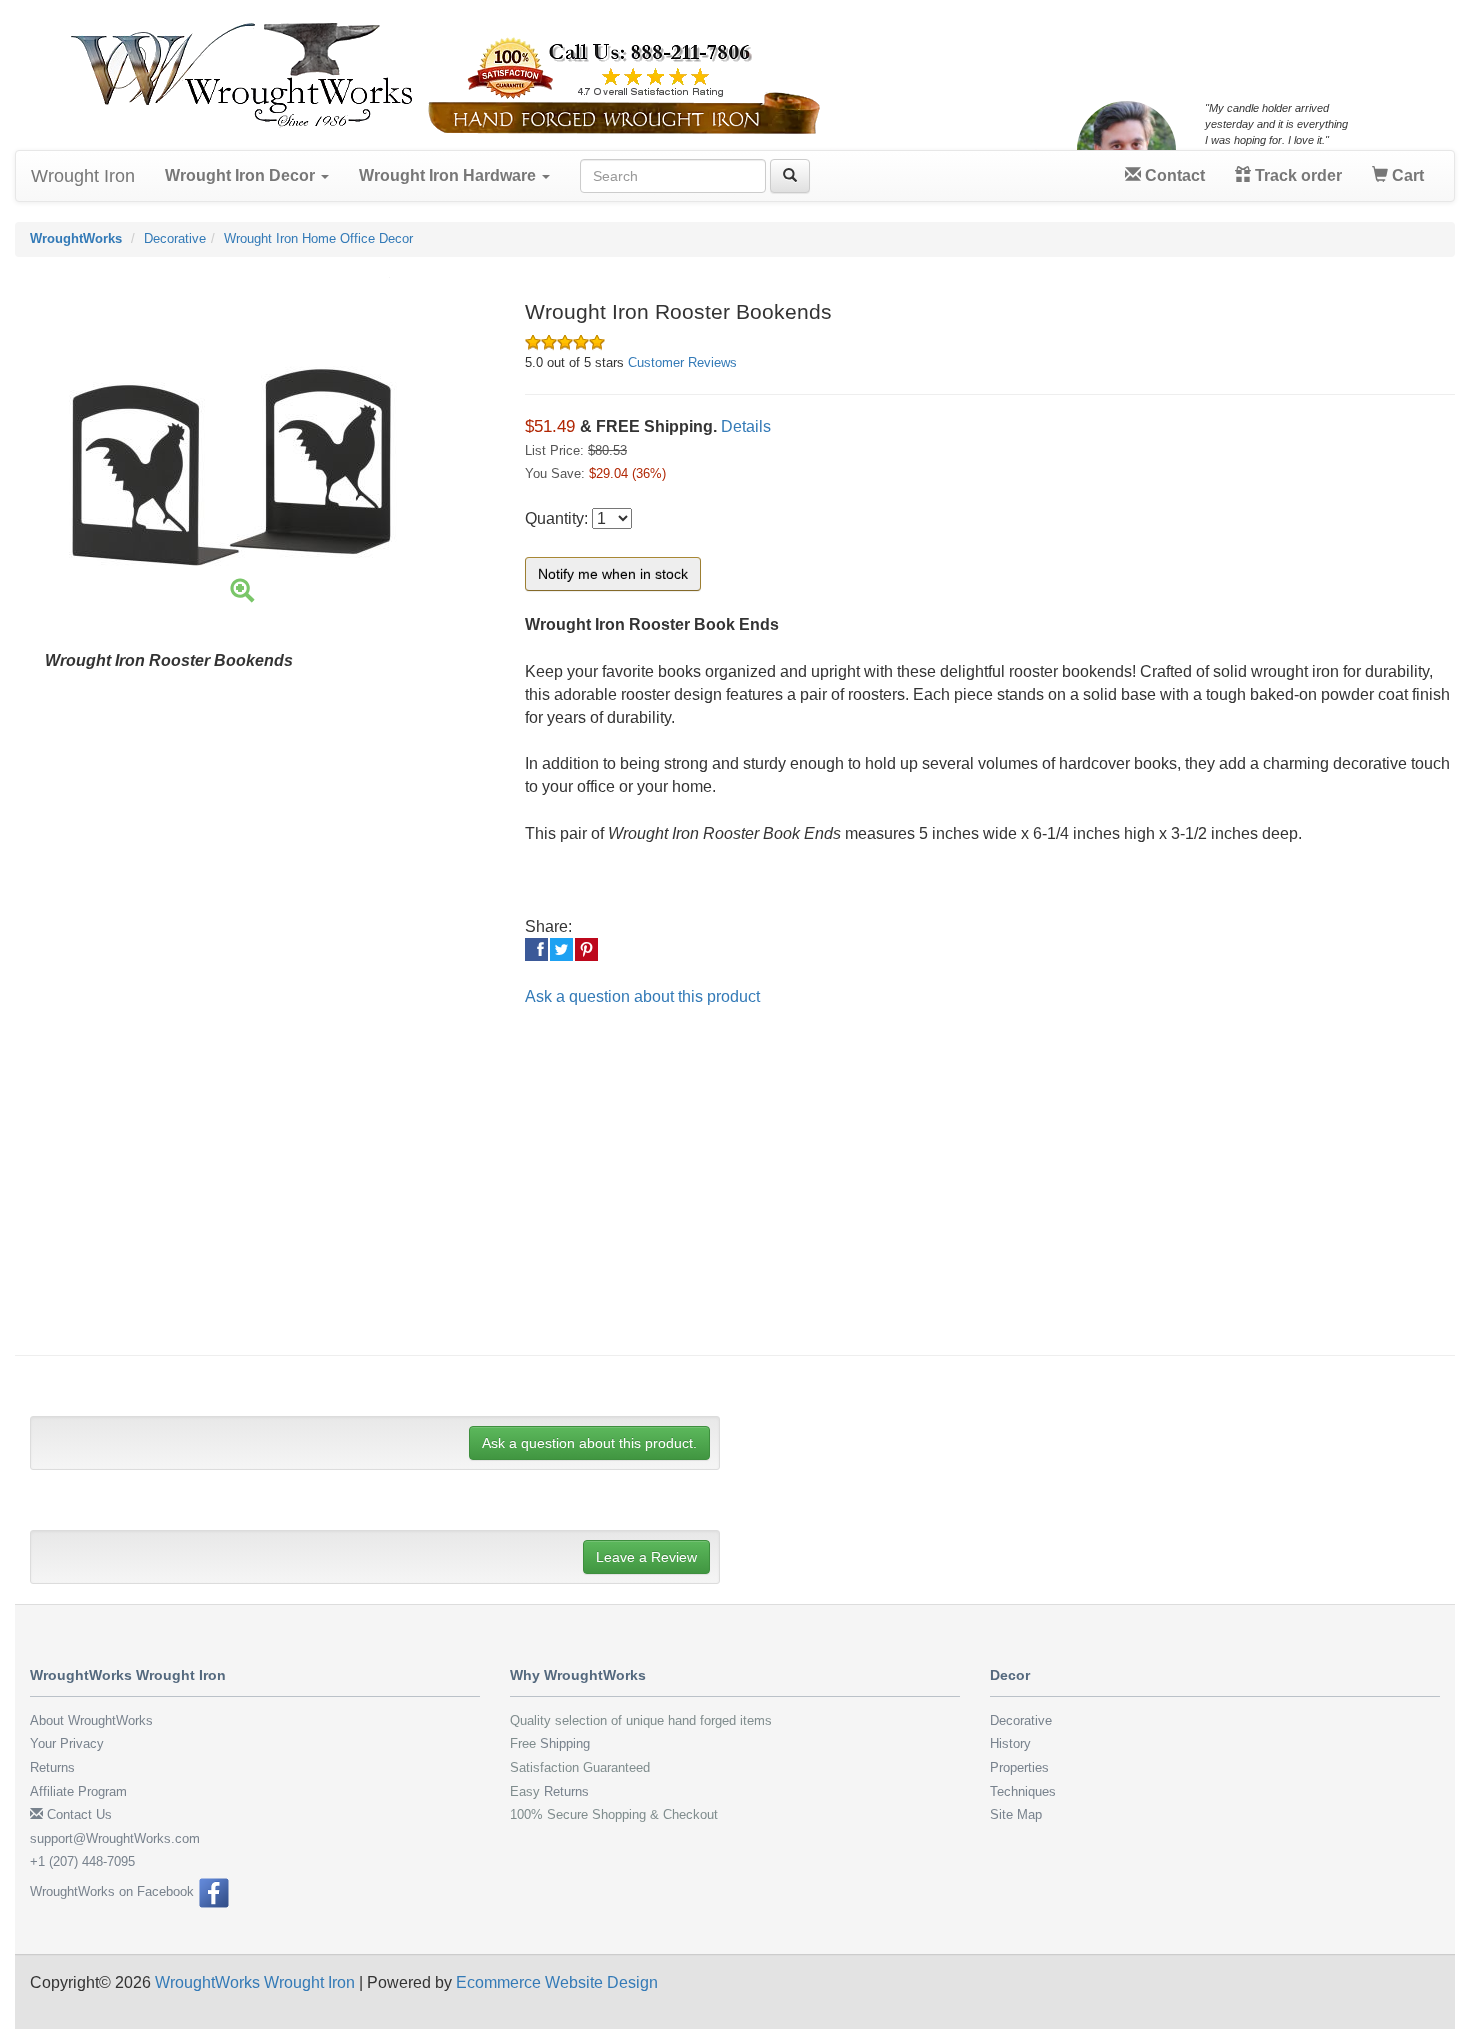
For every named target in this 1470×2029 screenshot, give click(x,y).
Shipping (565, 1743)
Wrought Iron (83, 176)
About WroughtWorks (91, 1720)
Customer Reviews (682, 362)
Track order (1296, 175)
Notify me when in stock (613, 574)
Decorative (175, 238)
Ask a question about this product (642, 996)
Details (746, 426)
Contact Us (77, 1814)
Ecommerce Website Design (557, 1982)
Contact (1173, 175)
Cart (1406, 175)
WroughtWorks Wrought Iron (255, 1982)
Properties (1019, 1767)
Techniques (1023, 1791)
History (1010, 1743)
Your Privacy (67, 1743)
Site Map (1016, 1814)
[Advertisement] (630, 1195)
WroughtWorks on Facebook (114, 1891)
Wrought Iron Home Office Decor (318, 238)
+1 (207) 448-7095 (82, 1861)
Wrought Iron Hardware (449, 175)
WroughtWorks (76, 238)
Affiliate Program (78, 1791)
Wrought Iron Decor (242, 175)
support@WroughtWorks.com (115, 1838)
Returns (52, 1767)
